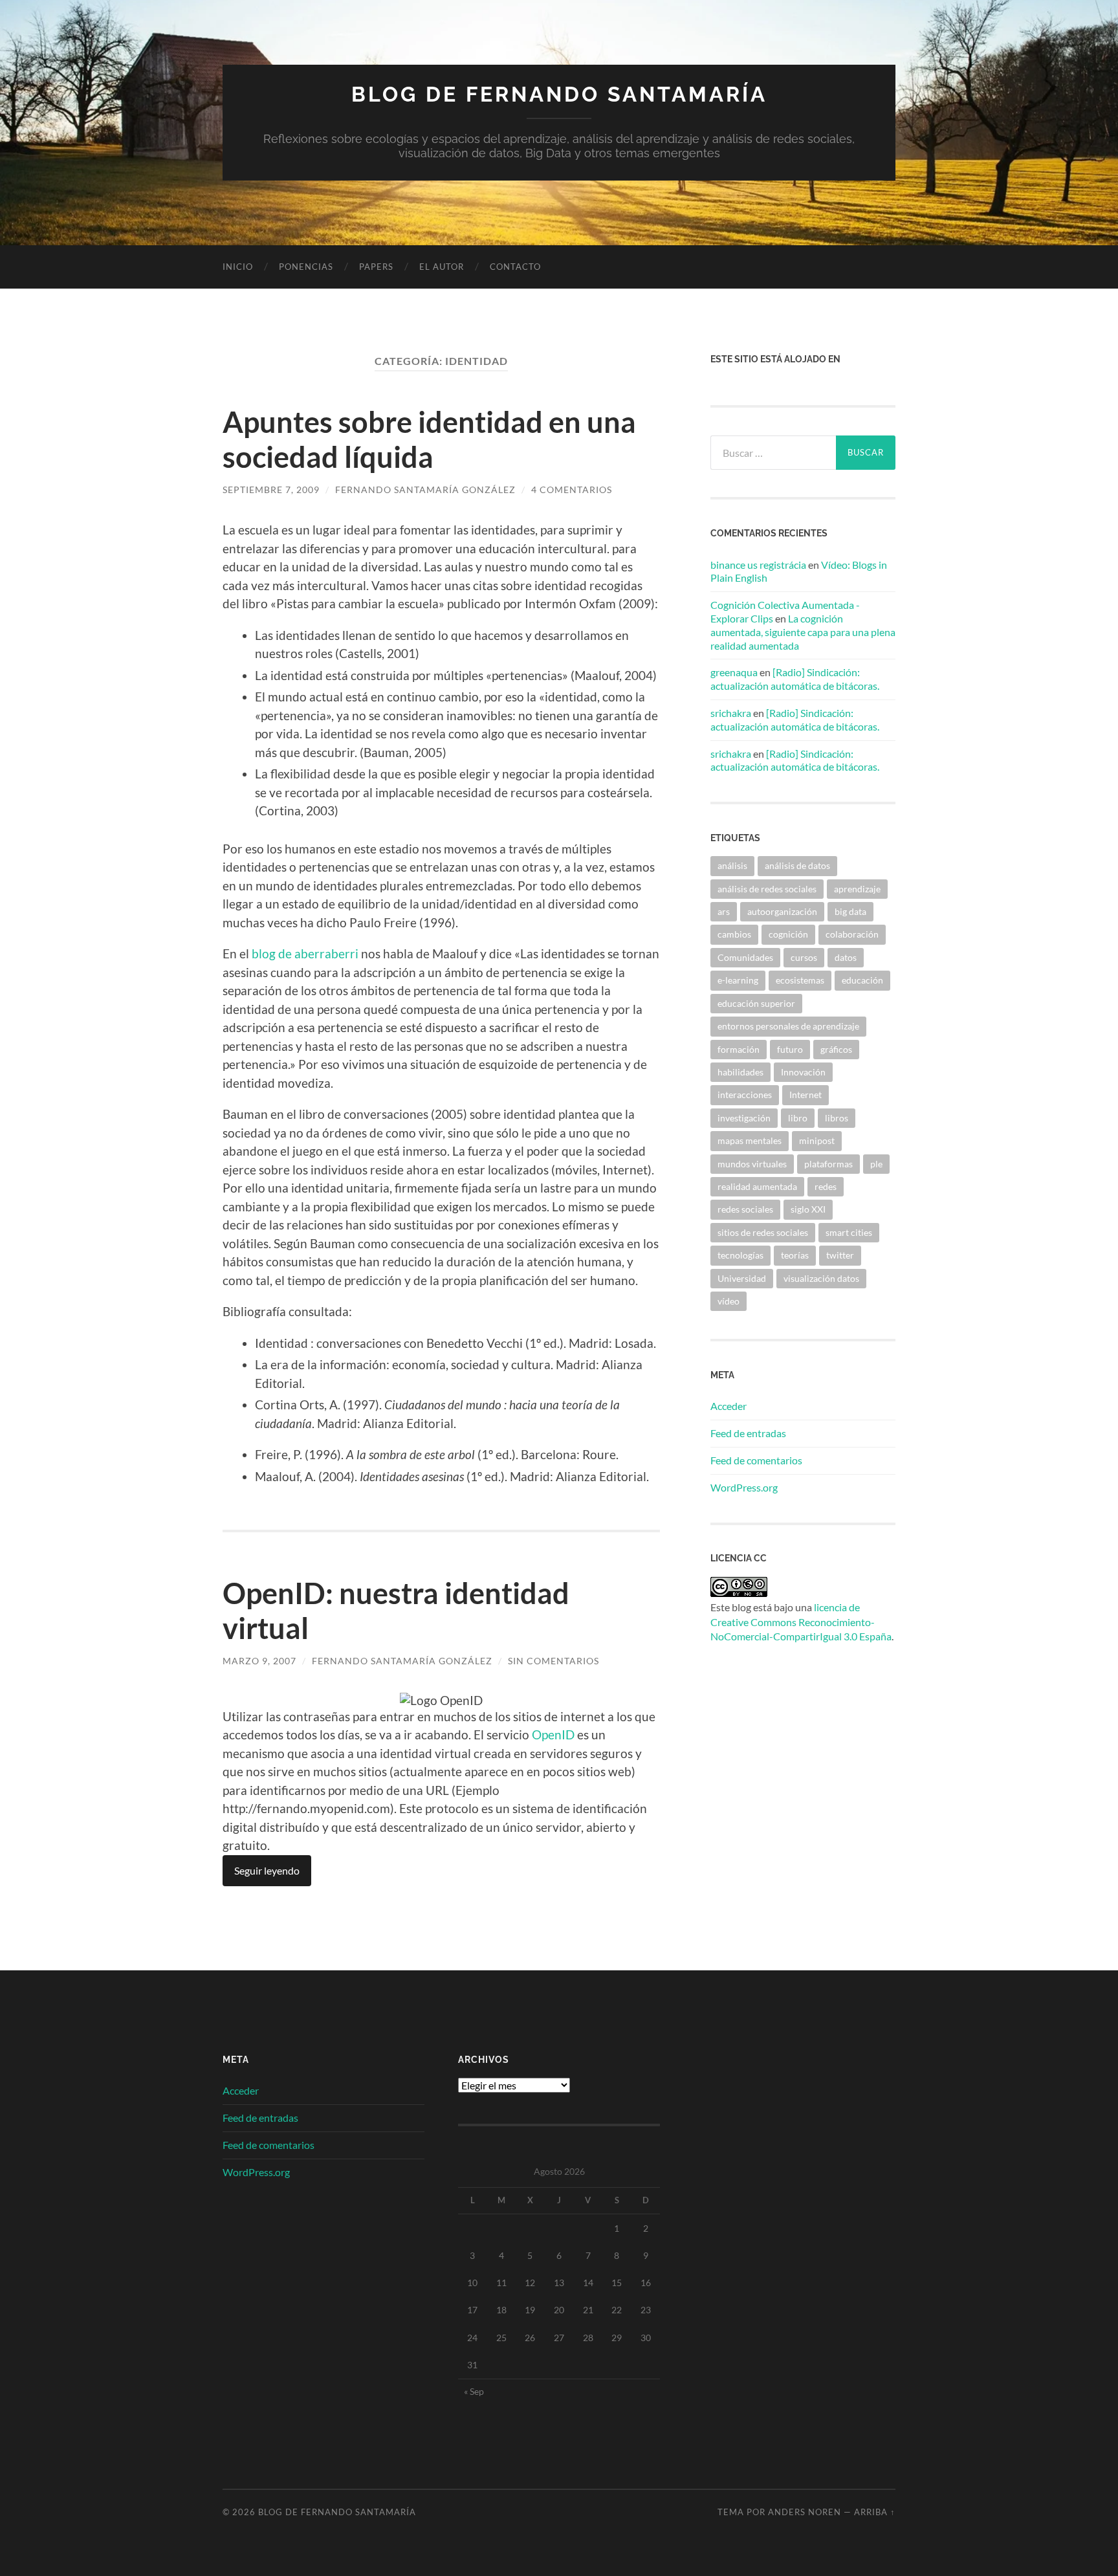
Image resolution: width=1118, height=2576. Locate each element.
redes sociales (745, 1209)
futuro (790, 1049)
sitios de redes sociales (763, 1232)
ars (724, 911)
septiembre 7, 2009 (271, 490)
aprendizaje (857, 889)
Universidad (742, 1278)
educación (862, 980)
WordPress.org (744, 1487)
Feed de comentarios (756, 1460)
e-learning (738, 980)
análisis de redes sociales (767, 889)
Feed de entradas (748, 1433)
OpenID (553, 1734)
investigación (744, 1118)
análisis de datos (797, 865)
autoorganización (782, 911)
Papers (376, 267)
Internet (806, 1095)
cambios (734, 934)
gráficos (836, 1049)
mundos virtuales (752, 1164)
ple (876, 1164)
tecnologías (740, 1255)
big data (850, 911)
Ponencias (306, 267)
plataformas (828, 1164)
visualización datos (821, 1278)
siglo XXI (808, 1209)
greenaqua (734, 672)
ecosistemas (800, 980)
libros (837, 1118)
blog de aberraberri (305, 953)
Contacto (515, 267)
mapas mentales (750, 1140)
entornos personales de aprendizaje (788, 1026)
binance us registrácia (758, 565)
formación (739, 1049)
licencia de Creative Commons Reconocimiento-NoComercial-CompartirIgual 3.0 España (801, 1622)
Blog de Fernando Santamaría (559, 94)
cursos (804, 957)
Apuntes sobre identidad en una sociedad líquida (429, 439)
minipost (817, 1140)
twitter (840, 1255)
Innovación (803, 1072)
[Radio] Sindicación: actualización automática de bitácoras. (795, 679)
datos (846, 957)
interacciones (745, 1095)
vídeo (729, 1301)
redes (826, 1186)
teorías (795, 1255)
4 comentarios (572, 490)
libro (798, 1118)
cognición (788, 934)
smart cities (849, 1232)
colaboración (852, 934)
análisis (732, 865)
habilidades (740, 1072)
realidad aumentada (757, 1186)
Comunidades (745, 957)
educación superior (756, 1003)
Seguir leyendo (267, 1870)
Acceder (729, 1406)
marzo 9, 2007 (259, 1661)
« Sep (474, 2391)
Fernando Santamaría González (425, 490)
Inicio (238, 267)
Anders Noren (805, 2512)
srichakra (731, 713)
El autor (442, 267)
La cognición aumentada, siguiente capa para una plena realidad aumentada (803, 632)
